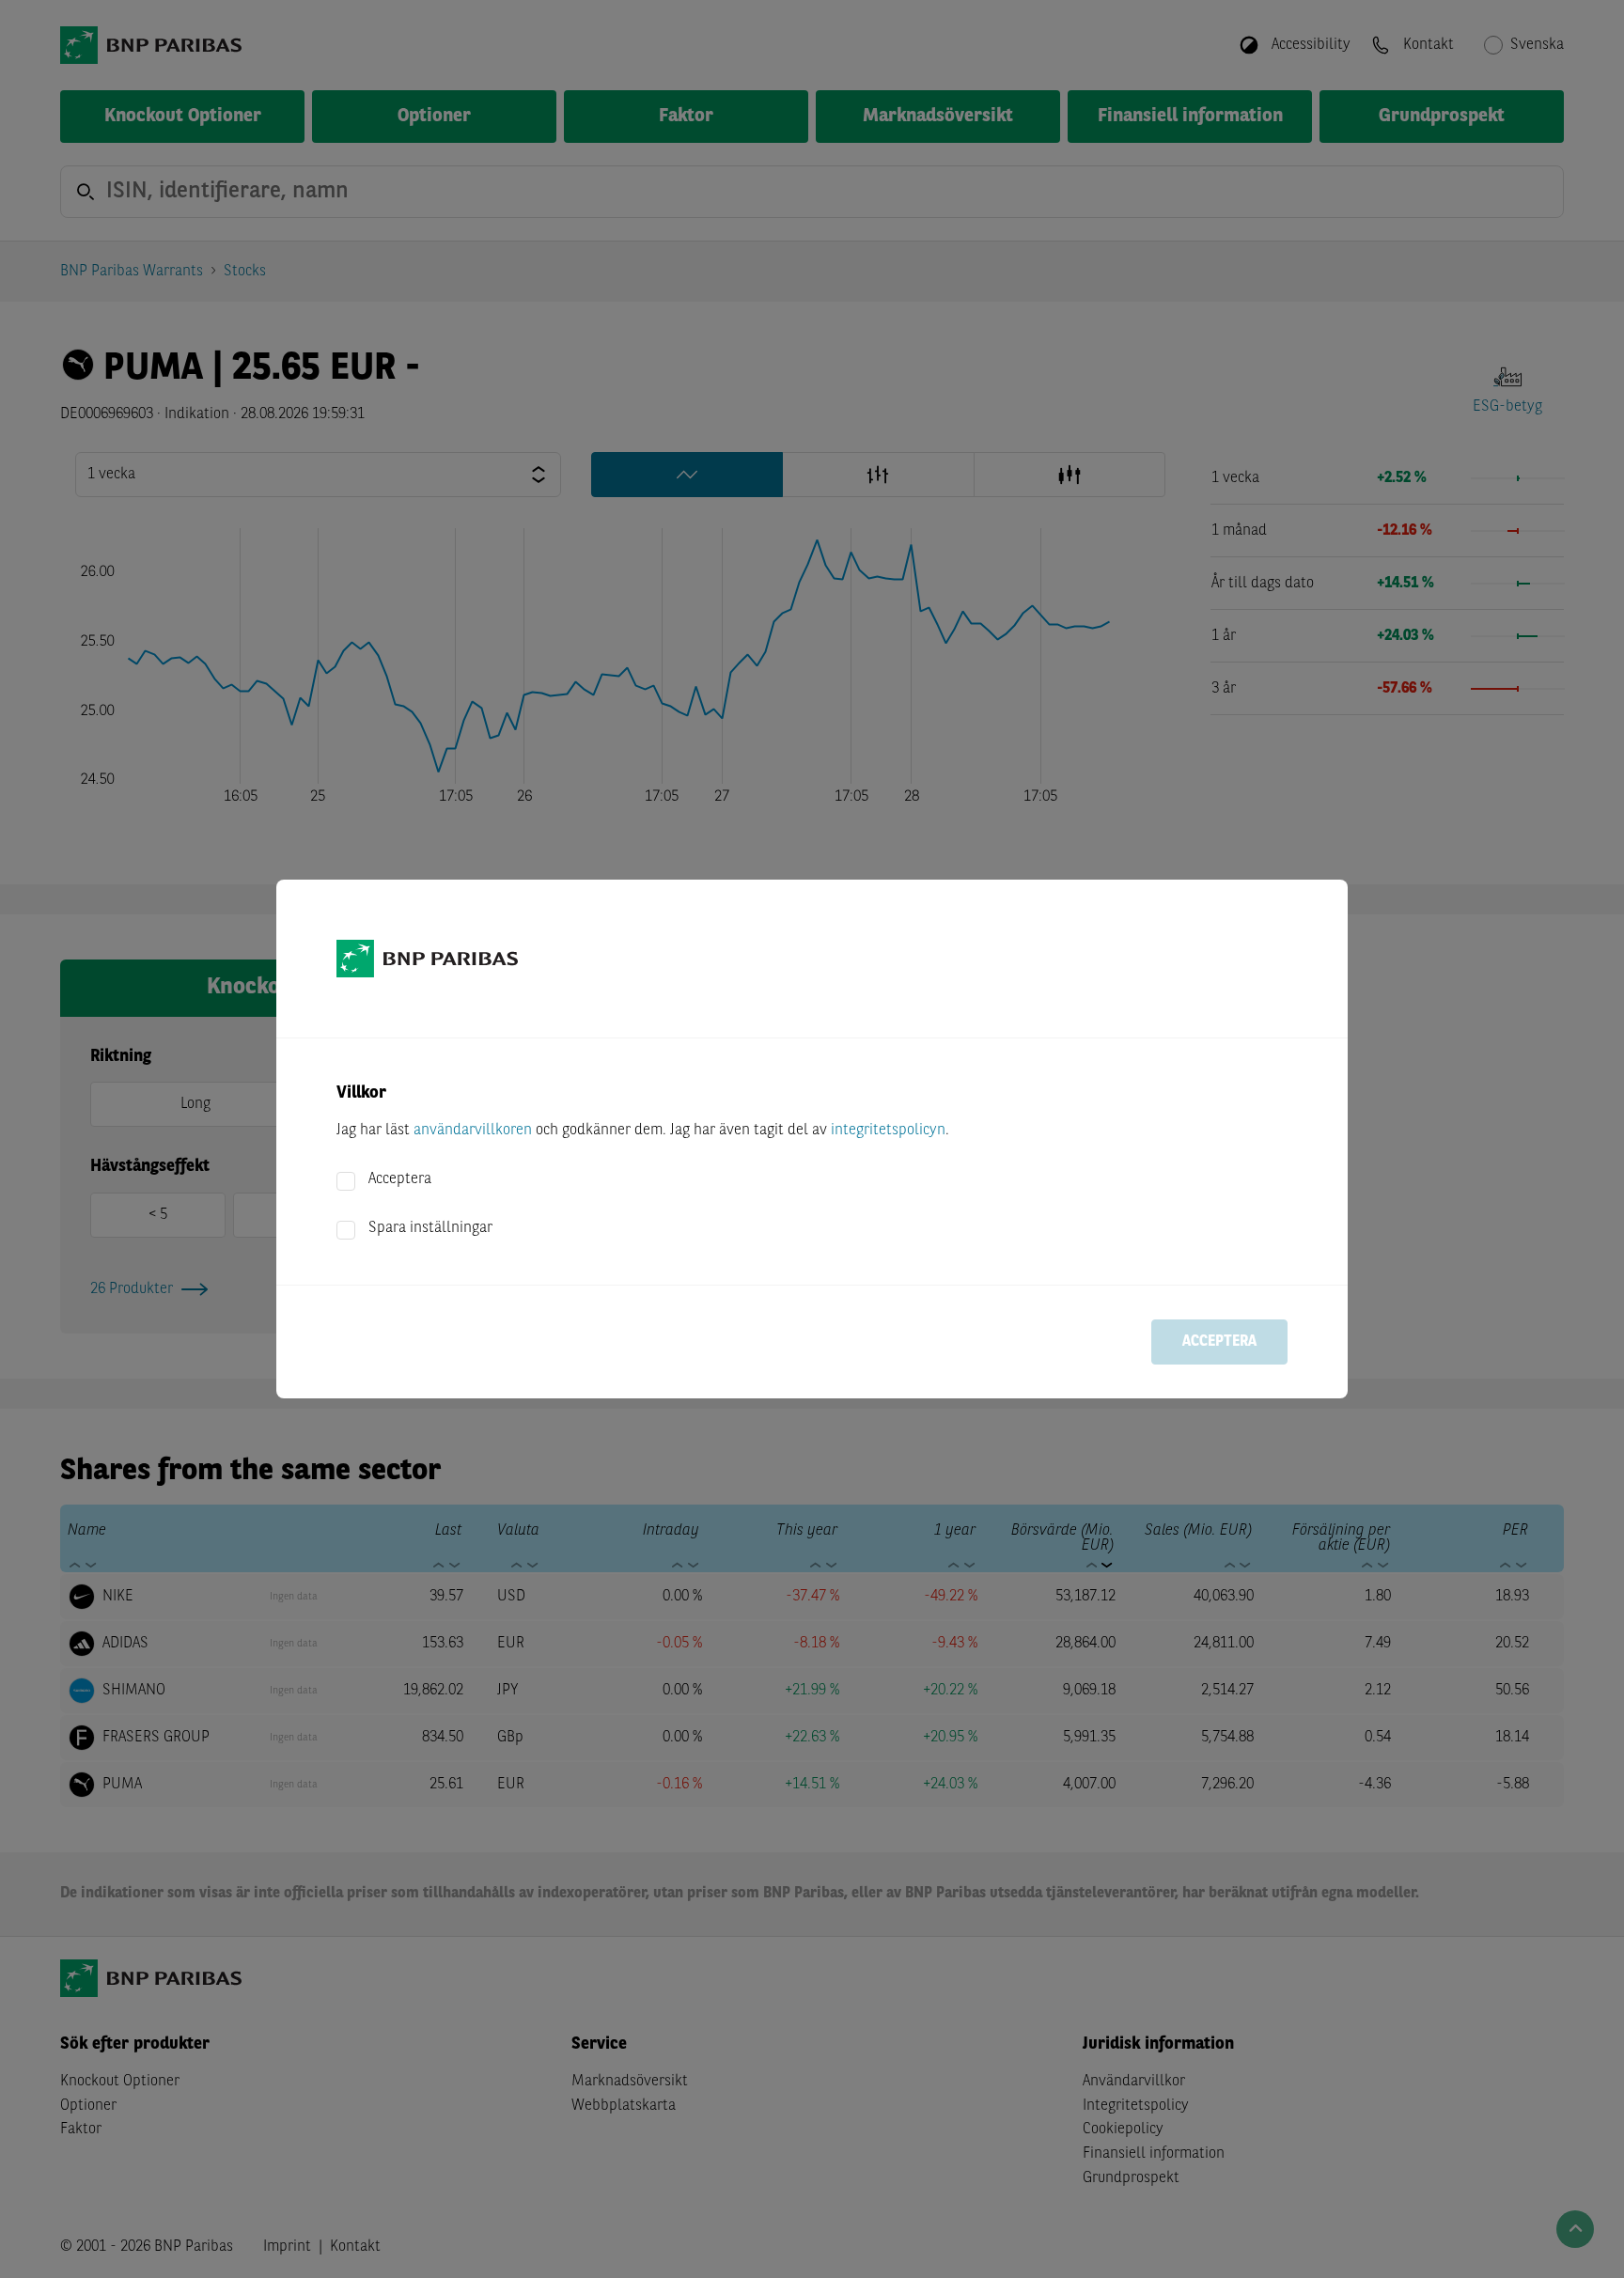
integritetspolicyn (888, 1131)
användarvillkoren (473, 1131)
